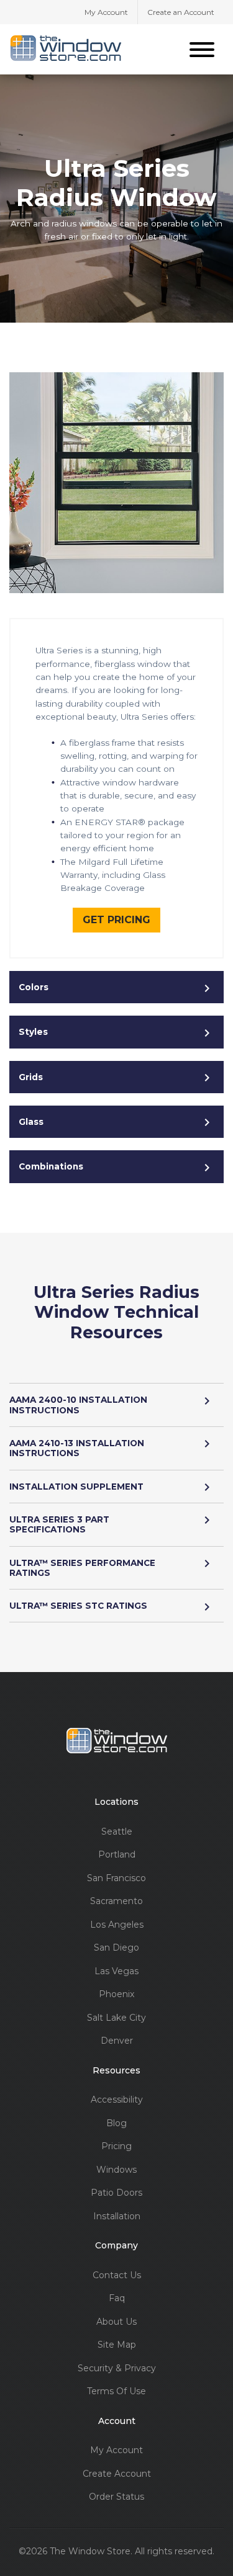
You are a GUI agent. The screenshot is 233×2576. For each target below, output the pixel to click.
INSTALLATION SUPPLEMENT (76, 1487)
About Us (116, 2322)
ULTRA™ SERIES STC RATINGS (78, 1606)
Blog (116, 2123)
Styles (33, 1032)
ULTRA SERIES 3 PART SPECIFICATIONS (59, 1524)
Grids (31, 1077)
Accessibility (117, 2100)
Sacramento (116, 1901)
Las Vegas (116, 1971)
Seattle (117, 1832)
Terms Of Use (116, 2391)
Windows (116, 2170)
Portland (117, 1855)
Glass (31, 1122)
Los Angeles (117, 1925)
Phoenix (116, 1994)
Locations (116, 1802)
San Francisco (116, 1878)
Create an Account (181, 12)
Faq (117, 2298)
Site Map (117, 2345)
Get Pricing (116, 920)
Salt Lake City (116, 2018)
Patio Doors (116, 2193)
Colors (34, 987)
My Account (106, 12)
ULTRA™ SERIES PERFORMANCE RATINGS (82, 1568)
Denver (117, 2041)
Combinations (51, 1166)
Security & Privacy (117, 2368)
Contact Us (117, 2275)
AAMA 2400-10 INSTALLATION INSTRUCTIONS (78, 1405)
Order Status (116, 2497)
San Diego (116, 1948)
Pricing (116, 2146)
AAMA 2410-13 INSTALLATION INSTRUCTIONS (77, 1448)
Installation (117, 2216)
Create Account (117, 2474)
